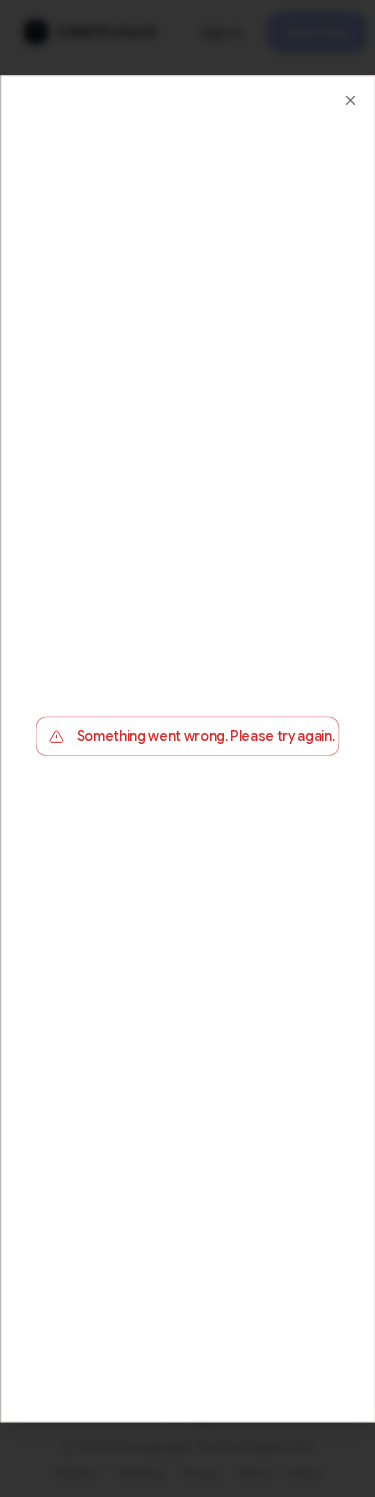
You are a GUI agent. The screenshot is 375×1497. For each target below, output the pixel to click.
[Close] (350, 100)
